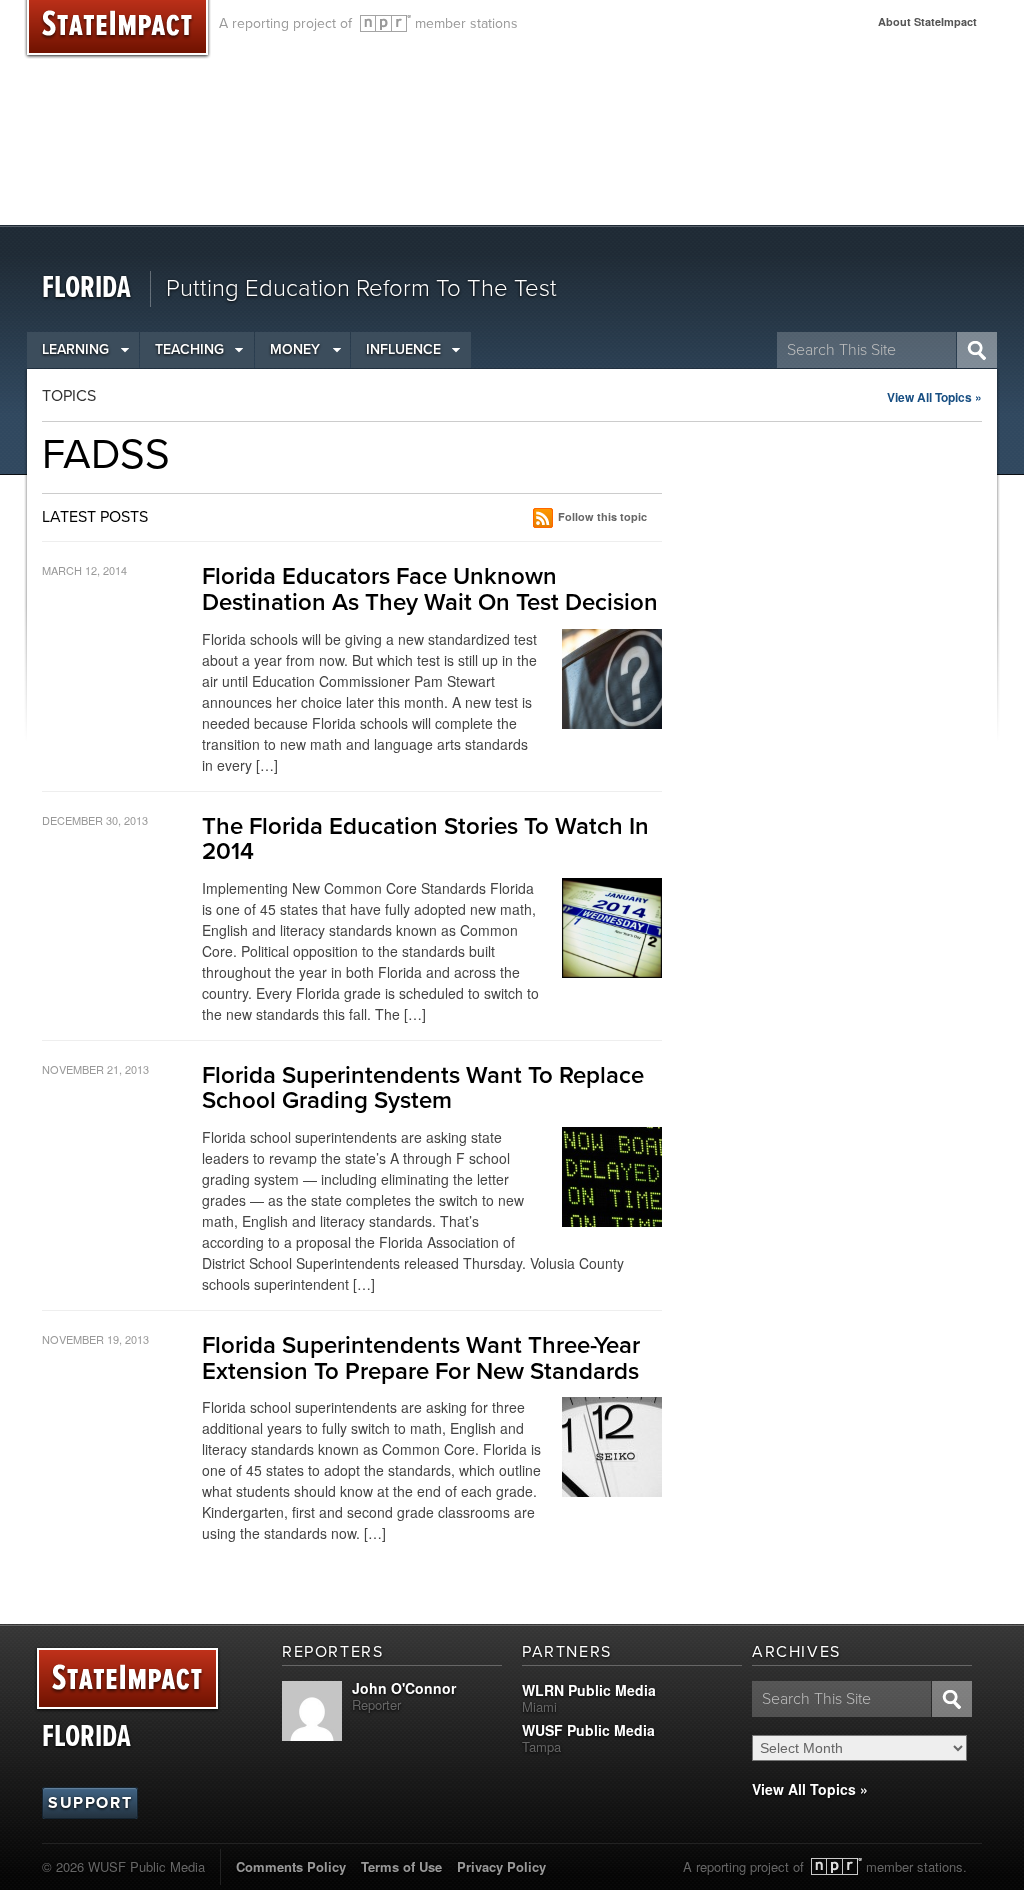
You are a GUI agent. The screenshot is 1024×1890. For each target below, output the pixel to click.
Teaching (189, 349)
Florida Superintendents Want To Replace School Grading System (423, 1088)
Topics (69, 396)
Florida (86, 288)
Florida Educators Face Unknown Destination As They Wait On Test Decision (430, 589)
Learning (75, 349)
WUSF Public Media (588, 1730)
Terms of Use (401, 1866)
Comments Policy (291, 1866)
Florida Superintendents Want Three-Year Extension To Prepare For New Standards (421, 1358)
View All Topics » (934, 397)
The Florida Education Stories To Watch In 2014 (425, 839)
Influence (403, 349)
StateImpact (127, 1679)
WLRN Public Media (589, 1690)
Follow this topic (602, 516)
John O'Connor (404, 1688)
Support (90, 1803)
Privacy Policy (501, 1866)
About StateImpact (927, 21)
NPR (385, 23)
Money (295, 349)
